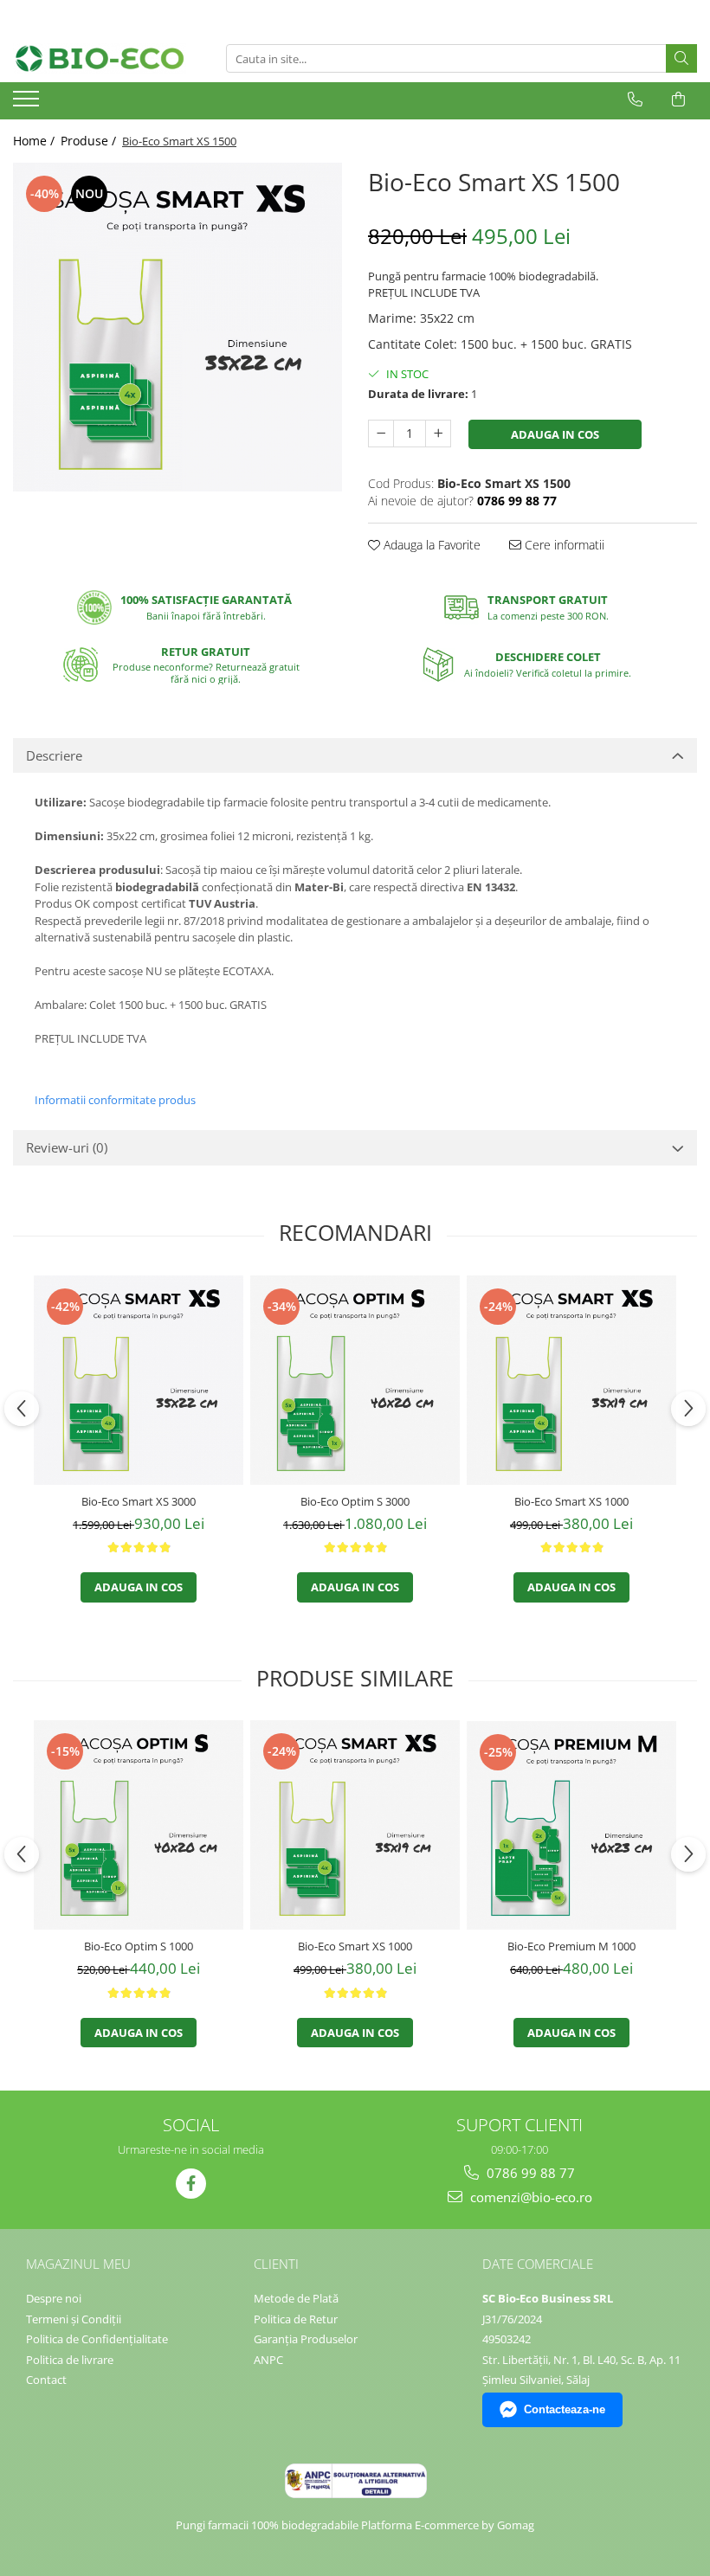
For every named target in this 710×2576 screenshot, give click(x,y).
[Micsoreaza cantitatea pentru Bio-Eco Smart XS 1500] (381, 434)
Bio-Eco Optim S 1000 (139, 1946)
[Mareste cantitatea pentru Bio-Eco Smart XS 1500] (438, 434)
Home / (35, 141)
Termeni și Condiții (74, 2319)
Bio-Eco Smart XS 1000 (571, 1501)
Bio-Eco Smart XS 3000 (139, 1501)
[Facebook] (191, 2184)
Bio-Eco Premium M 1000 (571, 1946)
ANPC (268, 2360)
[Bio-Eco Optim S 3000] (355, 1380)
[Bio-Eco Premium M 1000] (571, 1825)
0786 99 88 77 (529, 2173)
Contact (46, 2380)
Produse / (90, 141)
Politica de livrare (70, 2360)
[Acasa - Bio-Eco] (100, 58)
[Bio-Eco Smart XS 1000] (571, 1380)
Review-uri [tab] (67, 1147)
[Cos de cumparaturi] (678, 100)
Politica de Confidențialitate (97, 2339)
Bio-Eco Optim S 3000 (355, 1501)
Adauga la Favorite (430, 545)
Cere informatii (563, 545)
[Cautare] (681, 58)
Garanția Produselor (306, 2339)
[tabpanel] (177, 327)
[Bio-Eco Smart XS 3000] (139, 1380)
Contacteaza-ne (565, 2409)
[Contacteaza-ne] (635, 100)
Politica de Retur (296, 2319)
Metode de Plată (296, 2298)
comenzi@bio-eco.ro (529, 2197)
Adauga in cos (555, 434)
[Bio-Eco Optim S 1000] (139, 1825)
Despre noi (54, 2298)
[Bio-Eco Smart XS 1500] (177, 327)
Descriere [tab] (54, 755)
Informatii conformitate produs (115, 1100)
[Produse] (28, 104)
